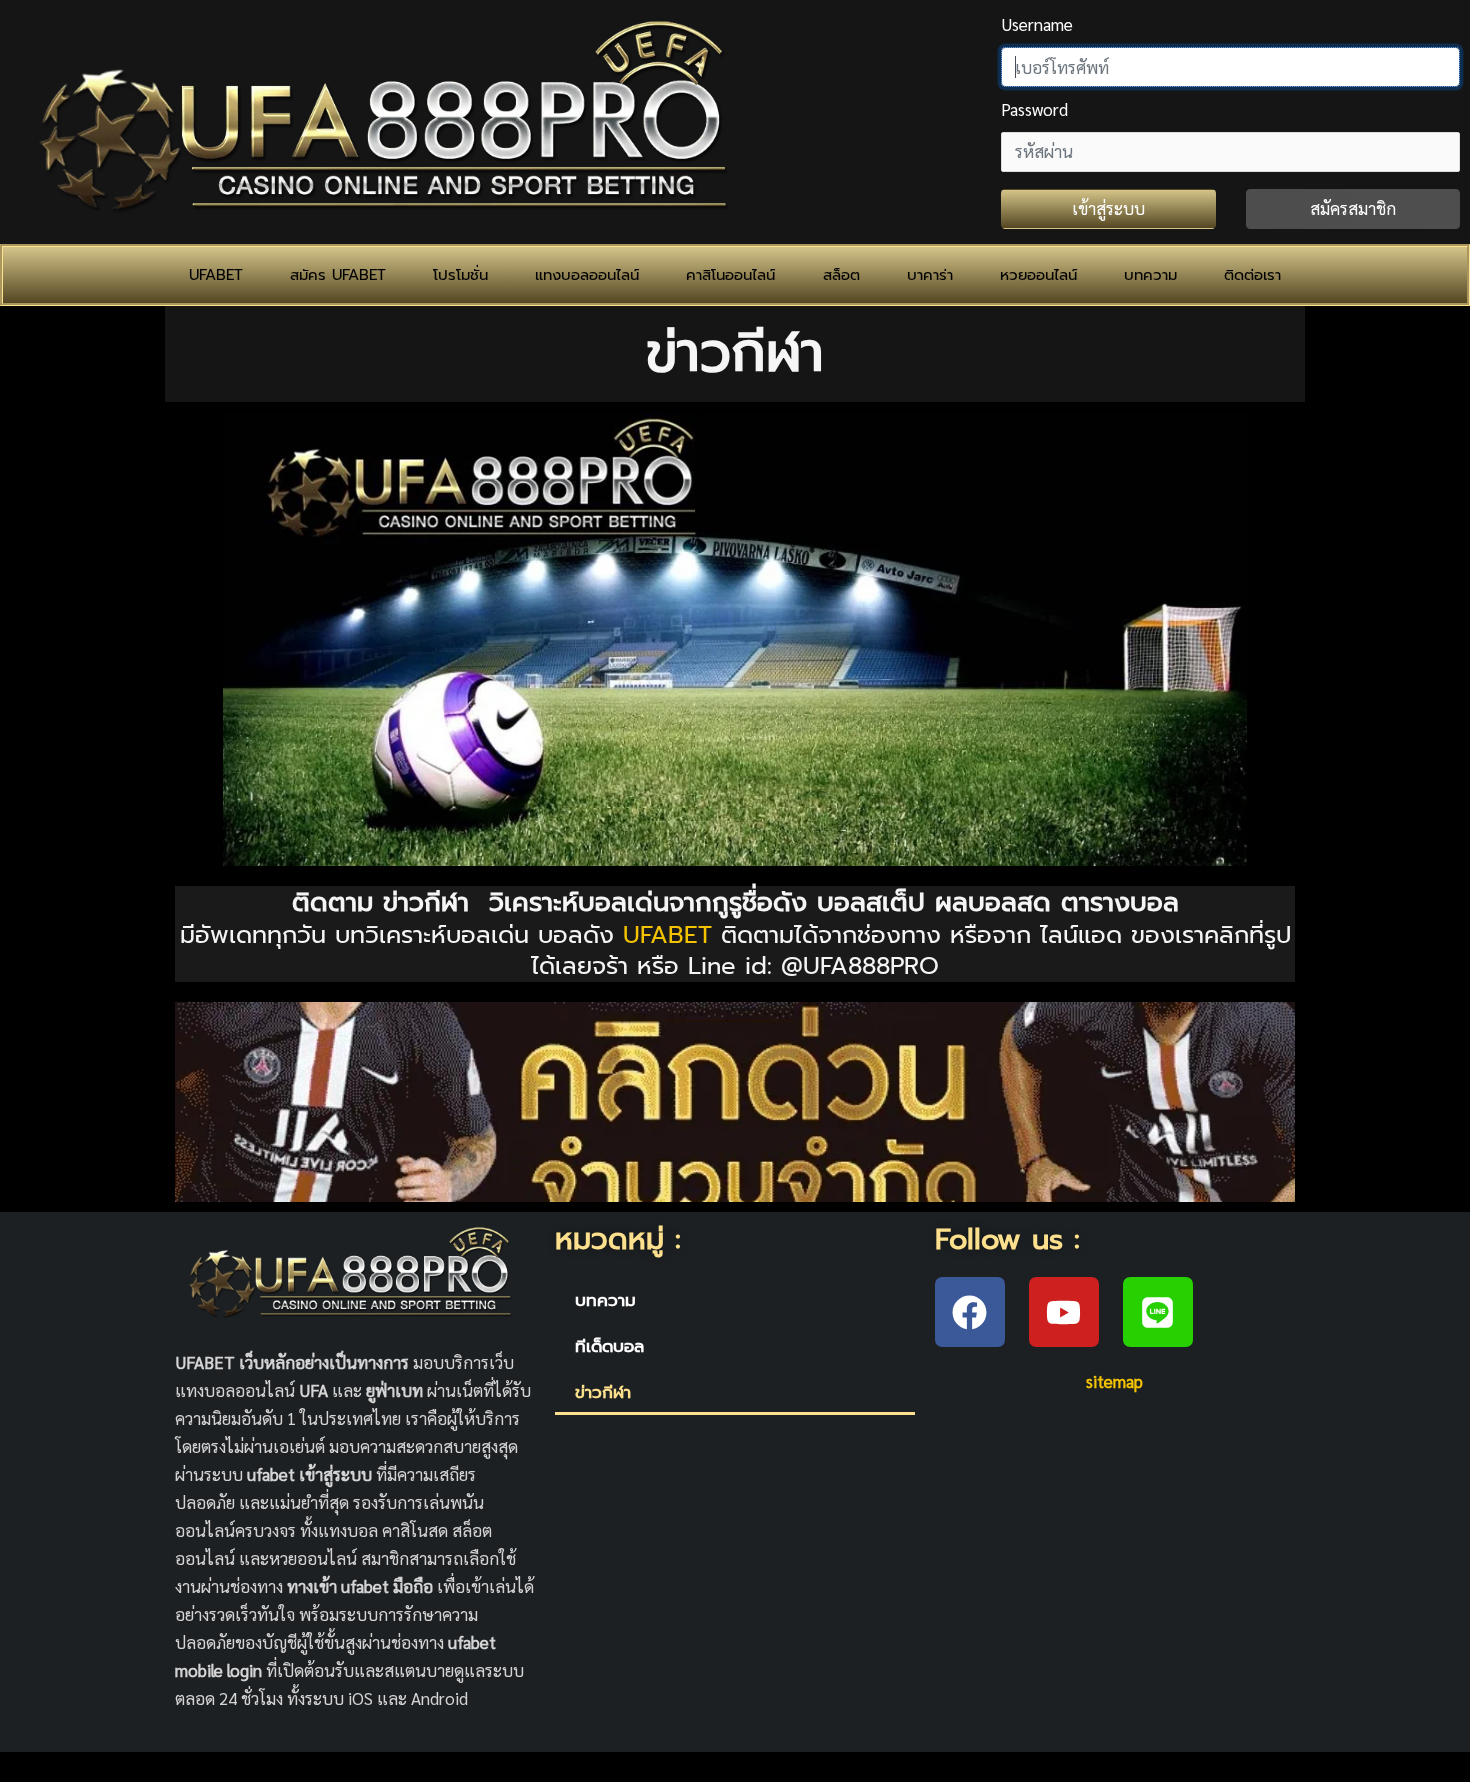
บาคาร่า (930, 275)
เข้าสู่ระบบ (1108, 208)
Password (1034, 109)
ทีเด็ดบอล (609, 1346)
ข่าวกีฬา (603, 1392)
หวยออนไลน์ (1038, 275)
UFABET (216, 275)
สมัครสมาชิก (1353, 208)
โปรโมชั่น (460, 275)
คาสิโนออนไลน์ (730, 275)
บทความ (1150, 275)
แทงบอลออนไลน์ (587, 275)
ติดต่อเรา (1252, 275)
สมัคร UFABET (338, 275)
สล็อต (841, 275)
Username (1037, 24)
